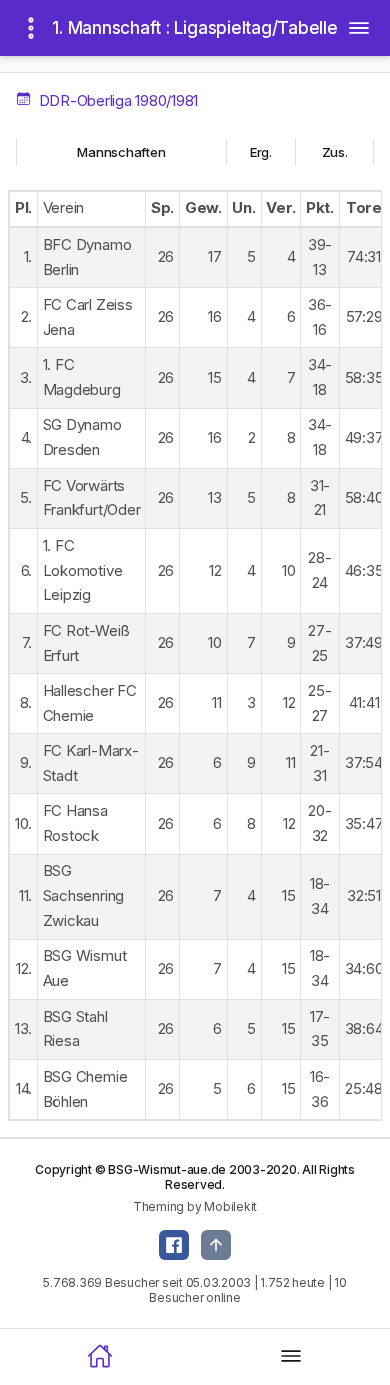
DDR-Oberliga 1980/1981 (116, 100)
